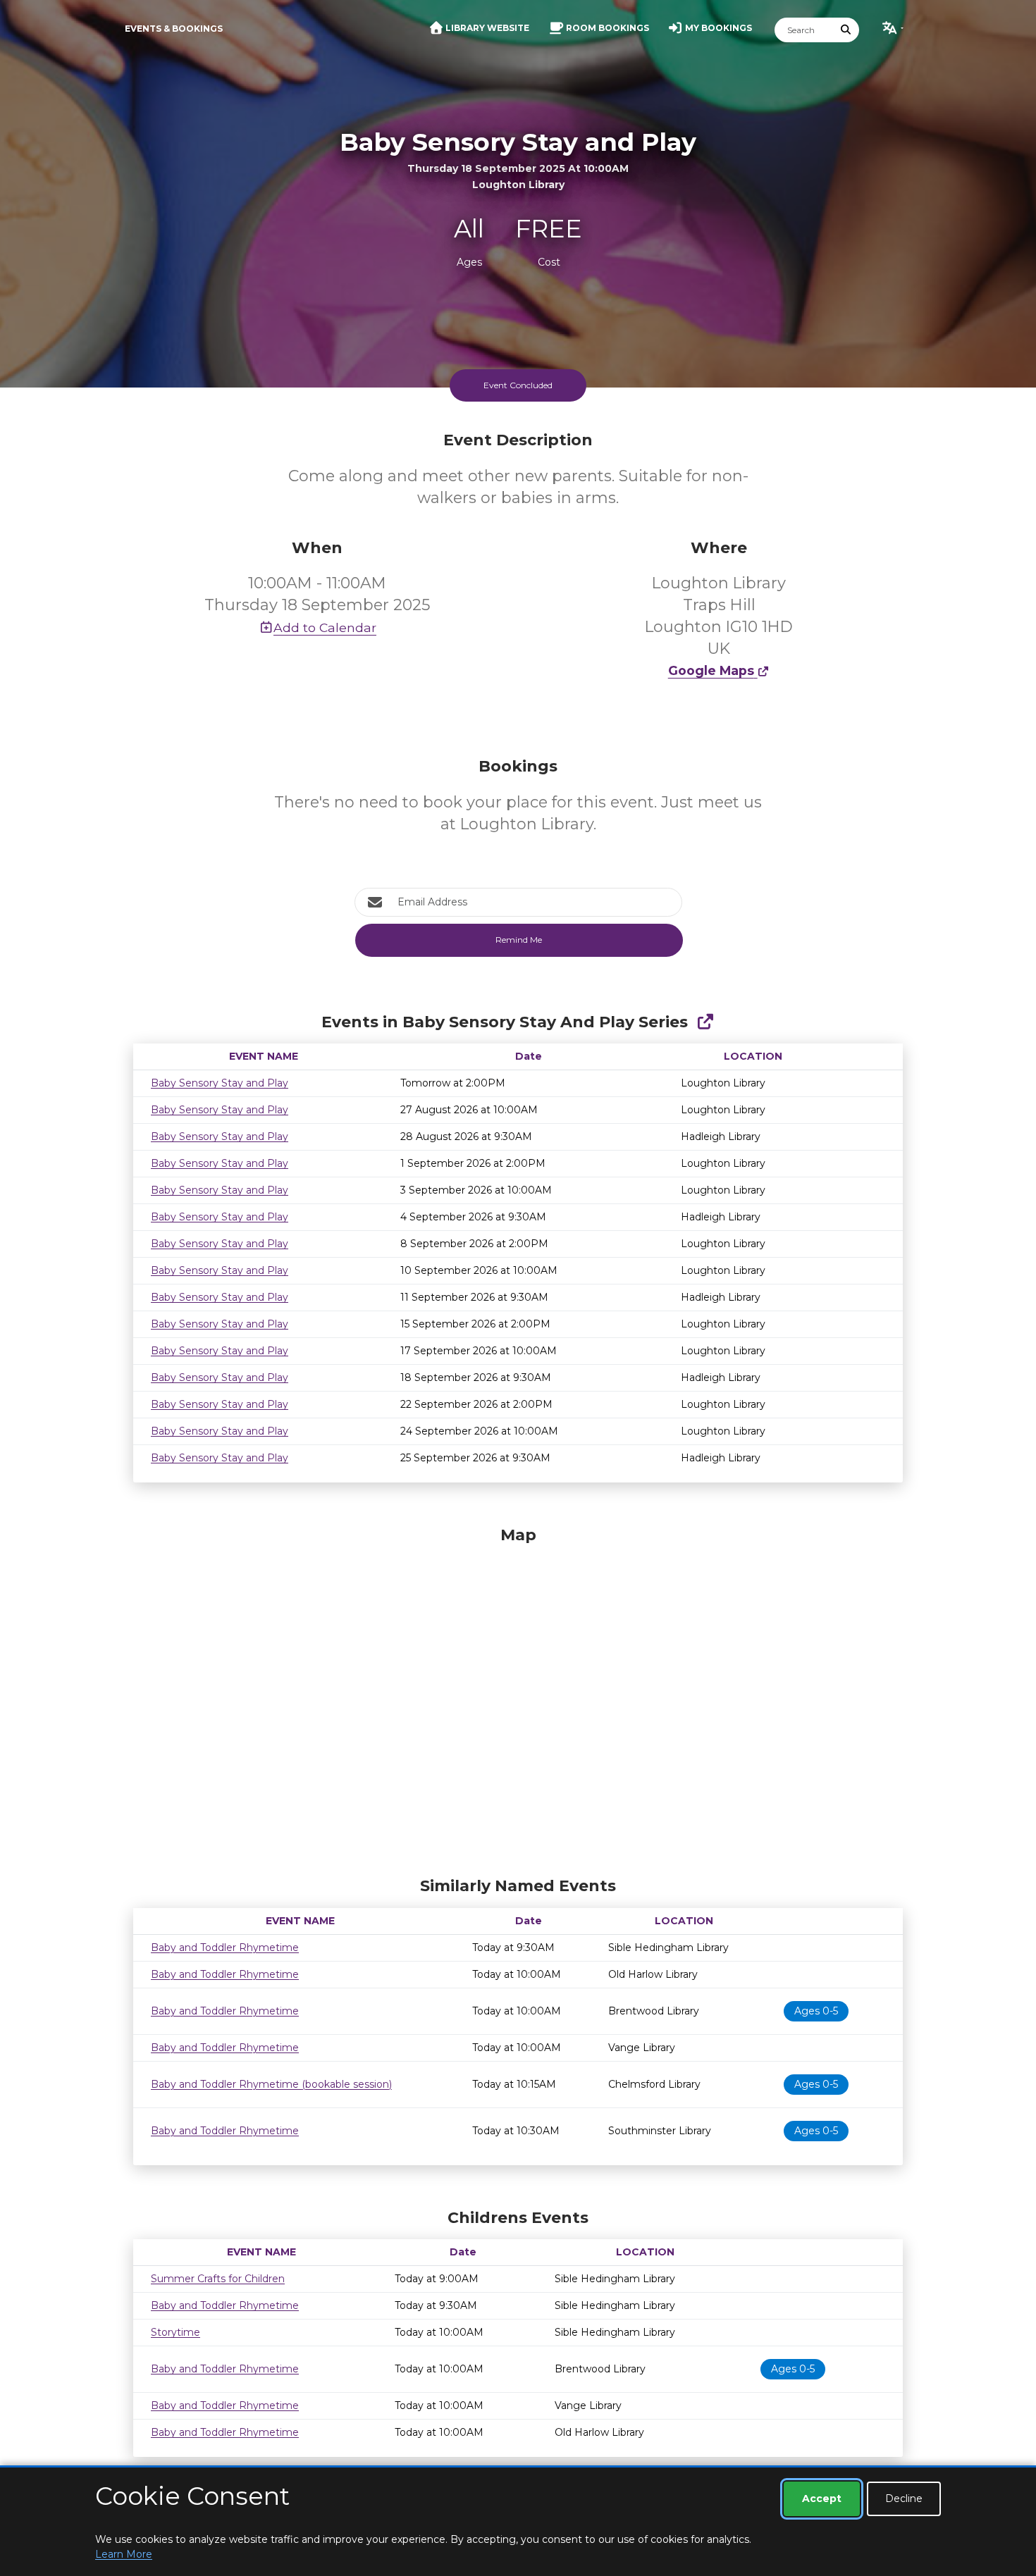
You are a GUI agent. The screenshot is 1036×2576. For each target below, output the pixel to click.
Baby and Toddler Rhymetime (225, 1948)
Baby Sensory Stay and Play (220, 1083)
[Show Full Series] (705, 1022)
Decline (904, 2498)
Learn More (124, 2554)
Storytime (175, 2332)
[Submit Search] (846, 30)
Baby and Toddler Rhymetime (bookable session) (271, 2084)
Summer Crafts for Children (218, 2279)
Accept (822, 2498)
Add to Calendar (325, 627)
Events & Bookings (174, 29)
